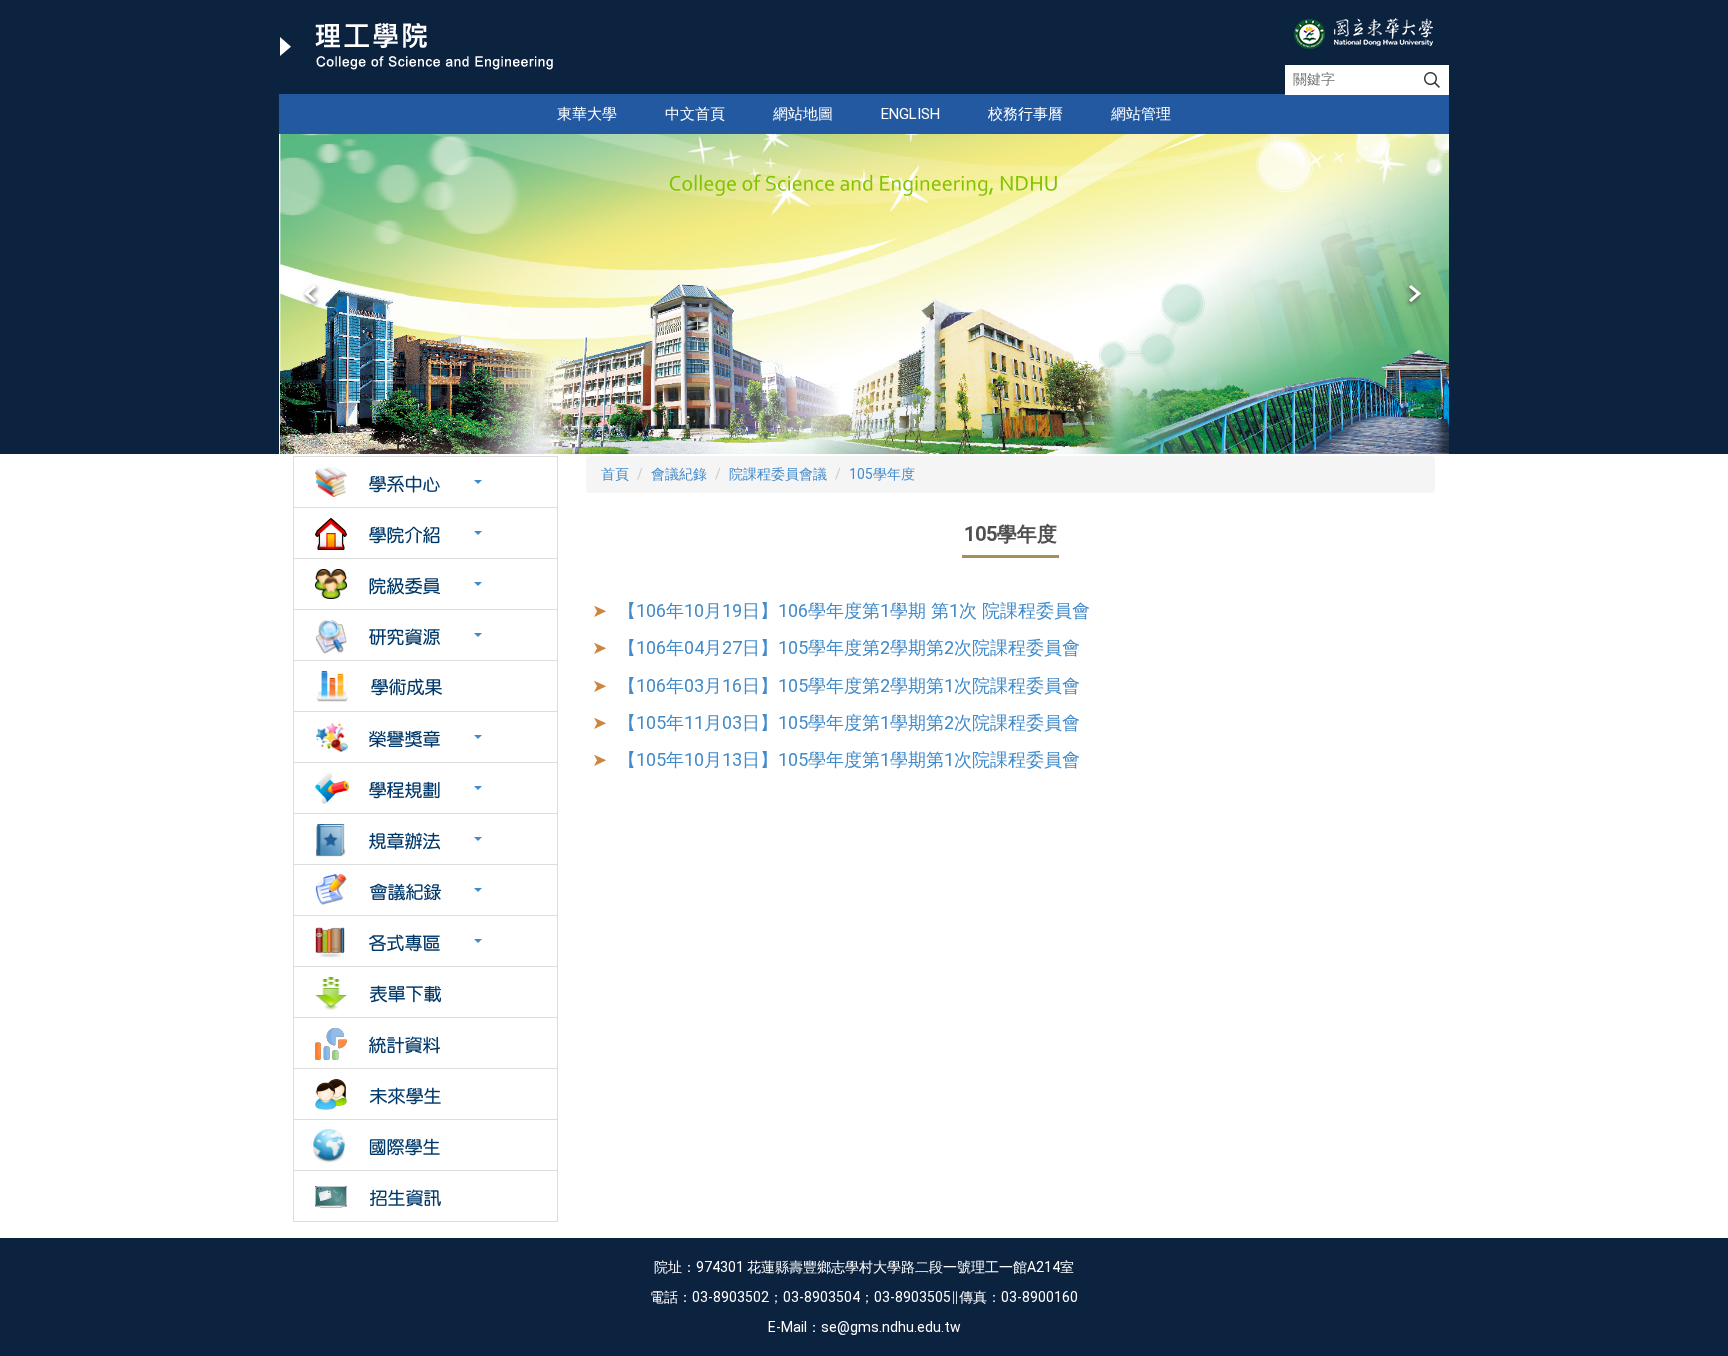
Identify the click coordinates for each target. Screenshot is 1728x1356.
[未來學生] (425, 1094)
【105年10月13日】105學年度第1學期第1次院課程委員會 (849, 759)
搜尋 (1432, 80)
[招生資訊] (425, 1196)
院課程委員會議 (778, 474)
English (910, 114)
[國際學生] (425, 1145)
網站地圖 (803, 114)
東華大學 (587, 114)
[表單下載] (425, 992)
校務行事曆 (1025, 114)
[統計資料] (425, 1043)
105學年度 (882, 474)
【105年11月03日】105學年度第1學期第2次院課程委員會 (849, 722)
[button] (312, 294)
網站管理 (1141, 114)
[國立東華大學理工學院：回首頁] (416, 47)
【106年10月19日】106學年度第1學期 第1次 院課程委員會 (854, 610)
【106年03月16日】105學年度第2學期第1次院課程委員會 (849, 685)
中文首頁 (695, 114)
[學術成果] (425, 686)
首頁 (615, 474)
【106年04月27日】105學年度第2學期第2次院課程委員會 (849, 647)
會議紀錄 (679, 474)
